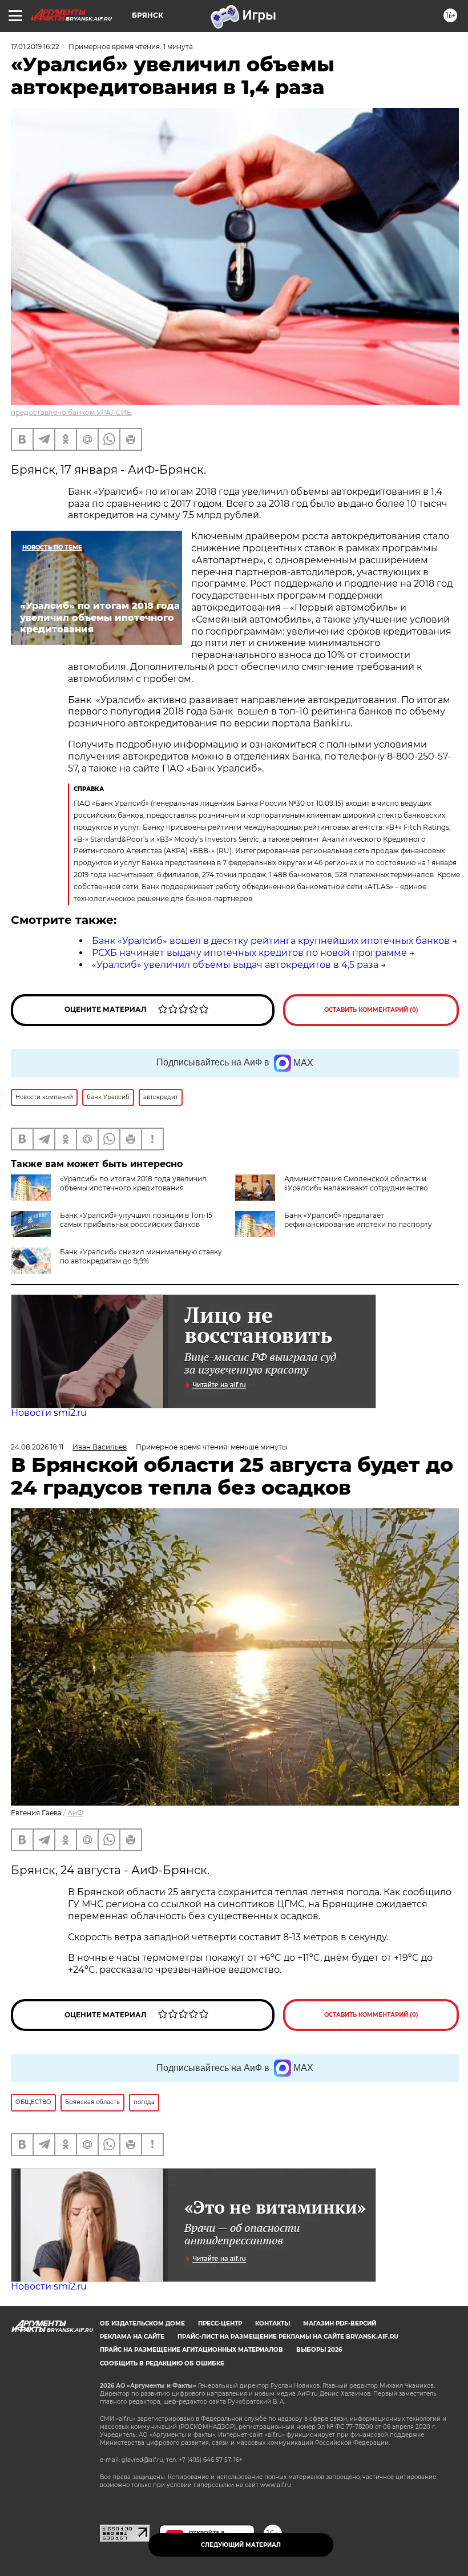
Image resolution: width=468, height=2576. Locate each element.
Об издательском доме (142, 2323)
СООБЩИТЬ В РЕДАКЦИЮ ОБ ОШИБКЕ (162, 2363)
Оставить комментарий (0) (371, 1010)
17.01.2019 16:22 (35, 47)
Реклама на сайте (132, 2337)
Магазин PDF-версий (340, 2323)
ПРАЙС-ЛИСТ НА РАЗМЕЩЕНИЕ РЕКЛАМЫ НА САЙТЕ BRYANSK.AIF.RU (288, 2337)
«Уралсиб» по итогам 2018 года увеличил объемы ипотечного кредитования (133, 1183)
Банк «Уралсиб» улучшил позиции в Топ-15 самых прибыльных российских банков (136, 1220)
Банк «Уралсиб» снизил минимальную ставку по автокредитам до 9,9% (141, 1256)
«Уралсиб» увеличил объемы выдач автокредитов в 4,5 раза (235, 965)
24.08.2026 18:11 (37, 1447)
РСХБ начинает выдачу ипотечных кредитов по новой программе (249, 953)
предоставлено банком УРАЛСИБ (71, 412)
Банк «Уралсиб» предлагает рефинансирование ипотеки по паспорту (358, 1220)
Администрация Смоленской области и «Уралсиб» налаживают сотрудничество (356, 1183)
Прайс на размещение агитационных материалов (191, 2350)
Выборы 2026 (319, 2350)
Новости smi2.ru (49, 1413)
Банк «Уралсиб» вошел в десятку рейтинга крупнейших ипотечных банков (271, 941)
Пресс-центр (220, 2323)
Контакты (273, 2323)
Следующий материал (241, 2545)
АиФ (75, 1813)
